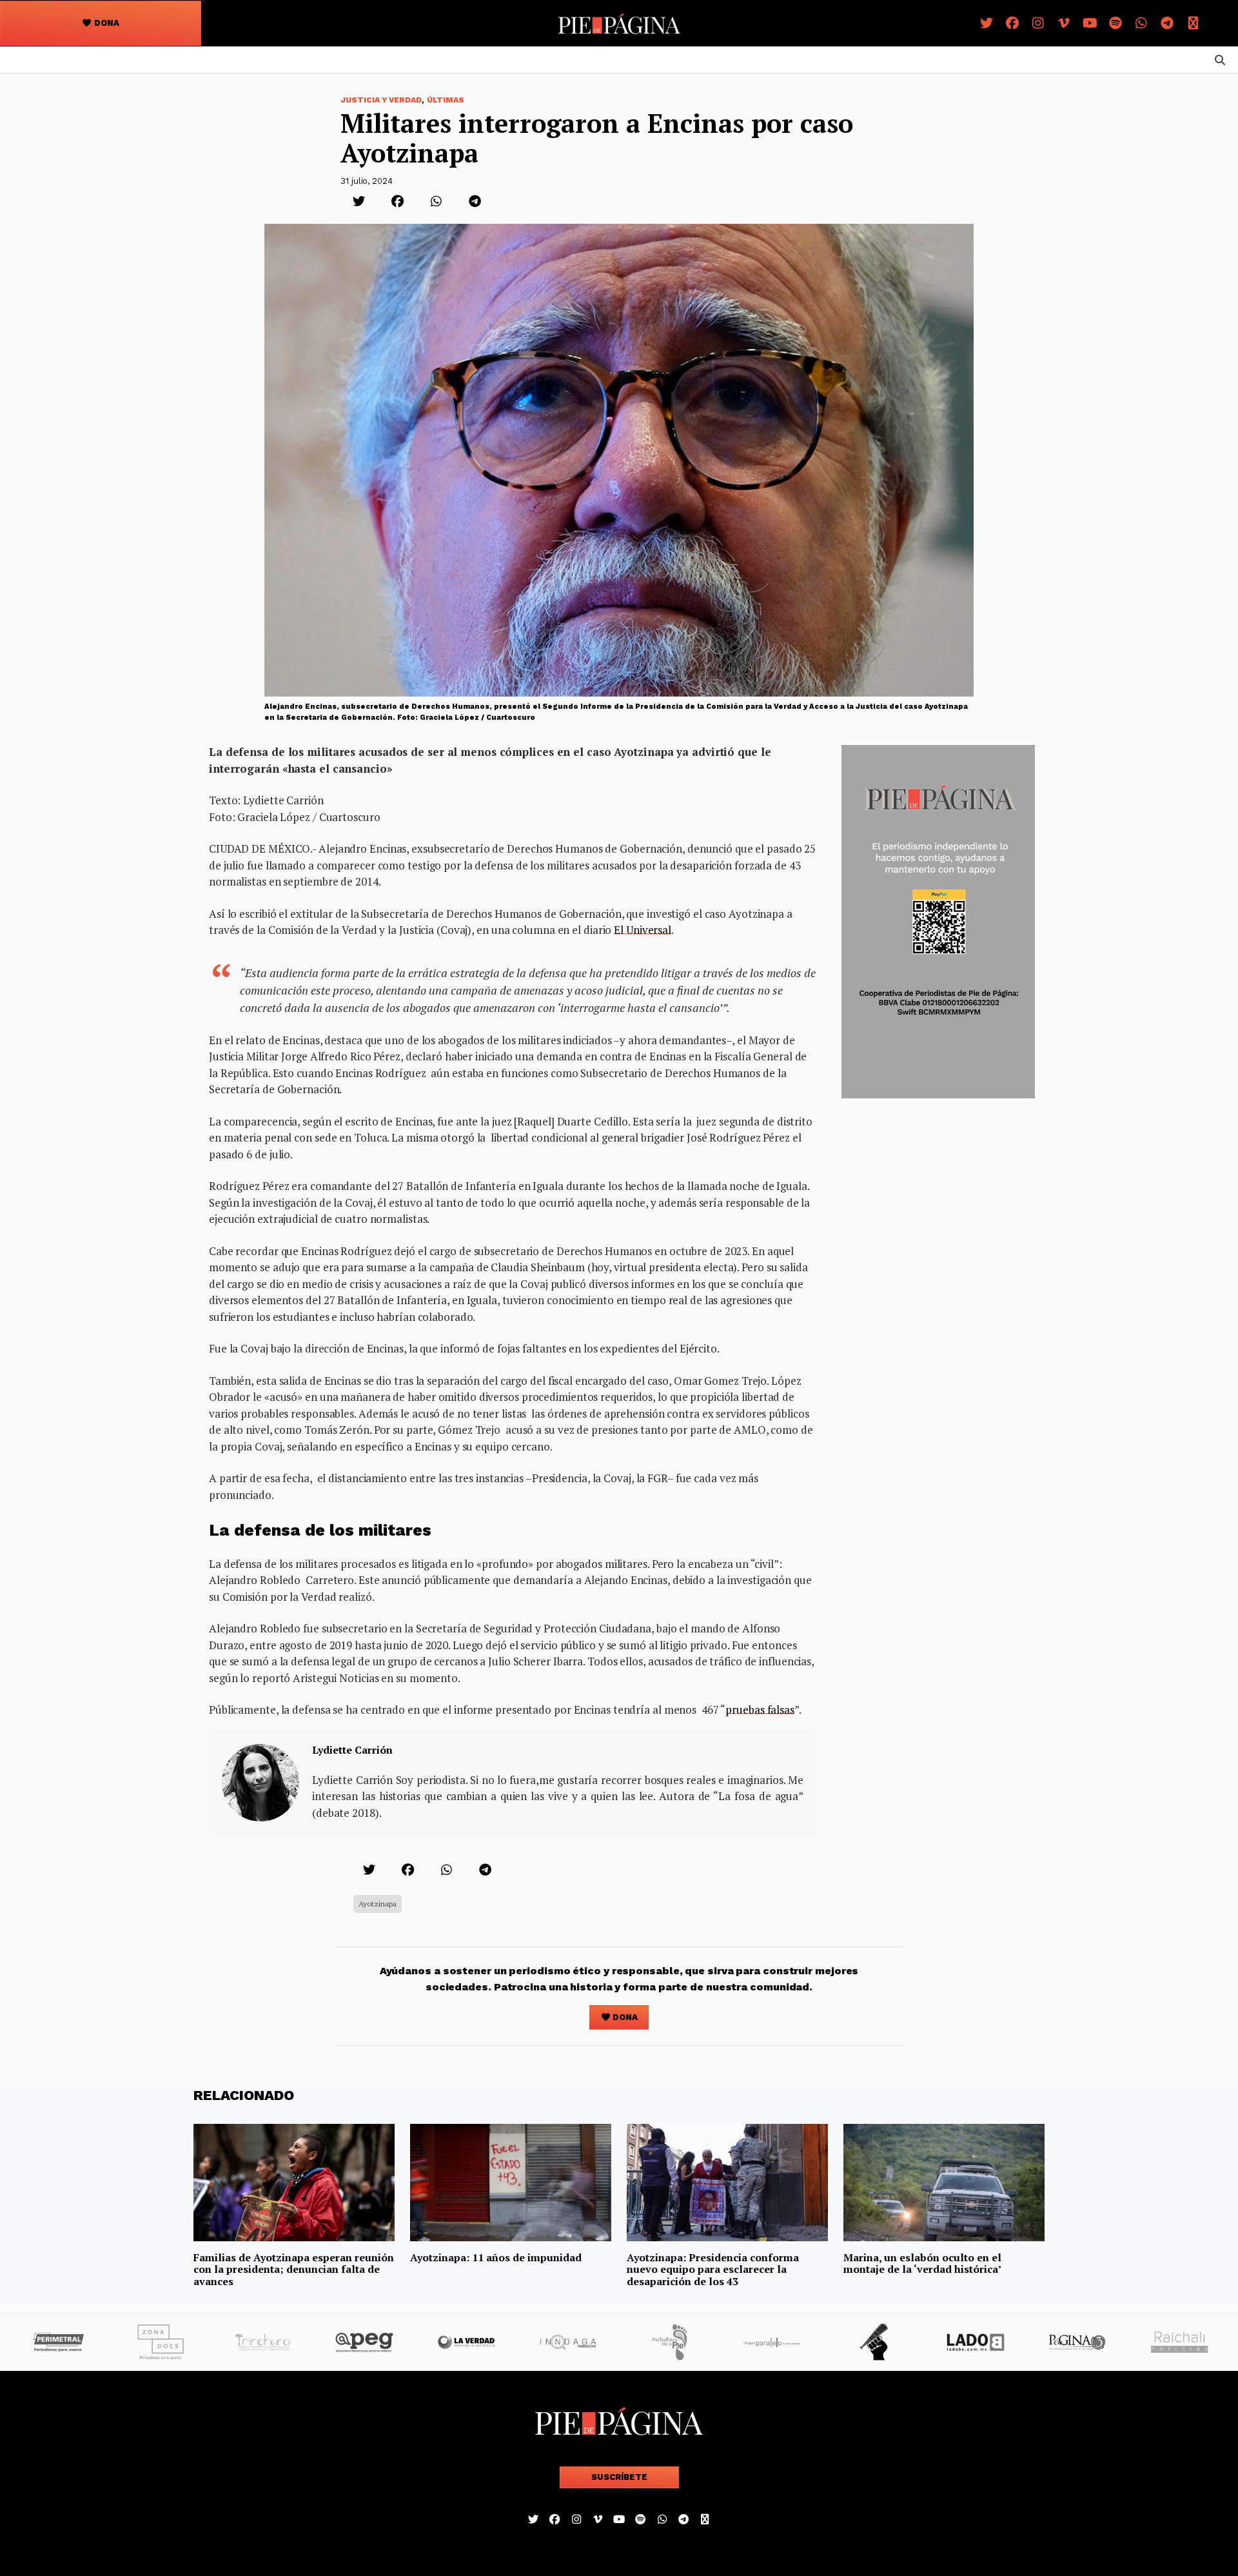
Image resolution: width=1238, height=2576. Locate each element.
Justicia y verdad (381, 100)
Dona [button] (106, 23)
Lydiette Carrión (352, 1750)
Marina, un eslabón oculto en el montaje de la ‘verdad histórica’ (923, 2263)
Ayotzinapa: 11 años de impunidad (496, 2257)
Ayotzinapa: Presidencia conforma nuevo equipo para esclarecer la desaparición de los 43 (713, 2269)
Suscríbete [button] (619, 2477)
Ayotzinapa (378, 1904)
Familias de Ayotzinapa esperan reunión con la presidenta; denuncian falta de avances (294, 2269)
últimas (446, 100)
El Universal (643, 930)
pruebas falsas (760, 1709)
